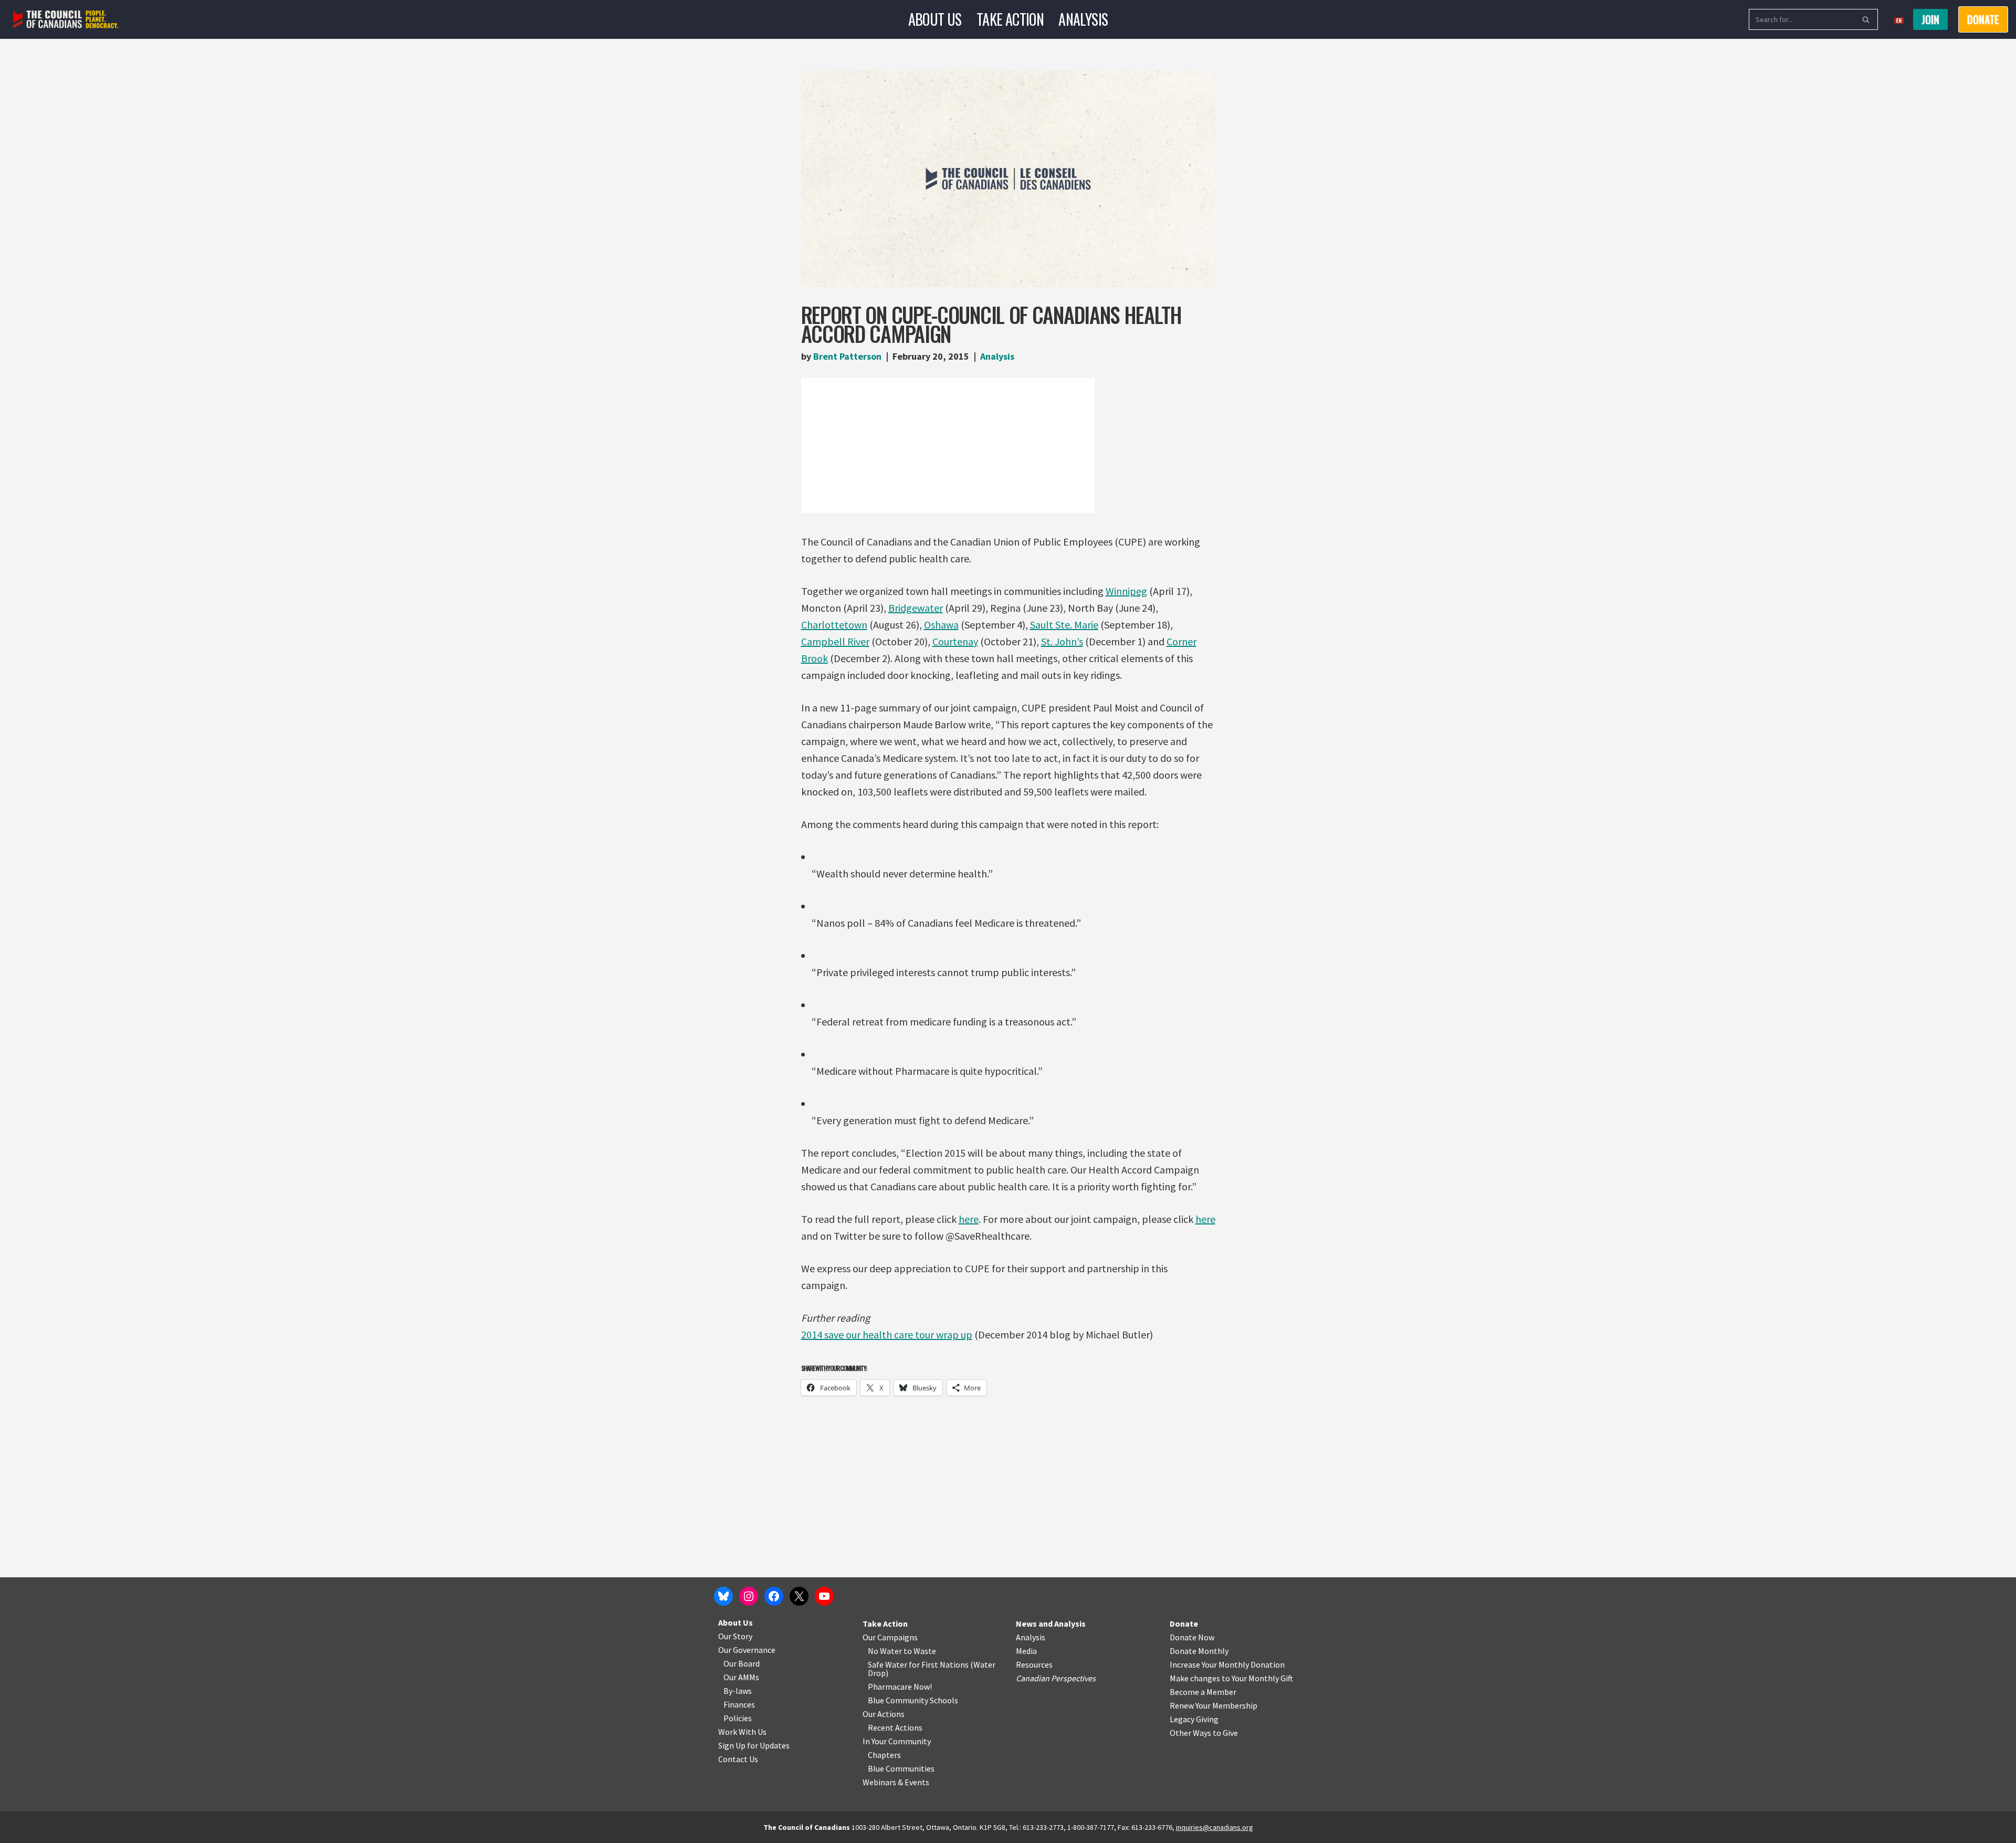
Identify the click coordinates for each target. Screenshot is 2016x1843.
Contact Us (738, 1759)
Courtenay (955, 641)
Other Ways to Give (1204, 1733)
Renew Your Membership (1214, 1705)
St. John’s (1062, 641)
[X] (799, 1596)
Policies (738, 1718)
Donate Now (1192, 1637)
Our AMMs (741, 1677)
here (969, 1219)
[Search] (1866, 19)
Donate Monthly (1199, 1651)
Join (1930, 19)
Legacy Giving (1194, 1719)
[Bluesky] (723, 1596)
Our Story (735, 1636)
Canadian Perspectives (1056, 1678)
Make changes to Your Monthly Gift (1231, 1678)
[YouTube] (824, 1596)
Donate (1184, 1624)
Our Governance (747, 1650)
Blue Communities (901, 1768)
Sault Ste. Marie (1064, 625)
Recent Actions (895, 1727)
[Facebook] (774, 1596)
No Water (886, 1651)
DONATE (1983, 19)
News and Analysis (1051, 1624)
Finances (739, 1704)
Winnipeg (1126, 591)
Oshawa (941, 625)
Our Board (742, 1663)
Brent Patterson (847, 356)
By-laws (738, 1691)
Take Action (1010, 19)
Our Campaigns (890, 1637)
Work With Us (742, 1732)
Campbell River (835, 641)
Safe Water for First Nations (918, 1664)
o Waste (922, 1651)
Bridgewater (916, 608)
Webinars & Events (896, 1782)
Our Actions (884, 1714)
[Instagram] (749, 1596)
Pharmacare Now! (900, 1687)
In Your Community (897, 1741)
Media (1026, 1651)
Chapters (884, 1755)
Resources (1034, 1664)
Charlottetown (834, 625)
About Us (935, 19)
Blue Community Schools (913, 1700)
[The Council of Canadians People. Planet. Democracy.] (66, 20)
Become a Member (1203, 1692)
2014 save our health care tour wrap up (887, 1334)
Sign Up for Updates (754, 1745)
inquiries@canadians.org (1215, 1827)
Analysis (1083, 19)
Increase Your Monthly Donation (1227, 1664)
